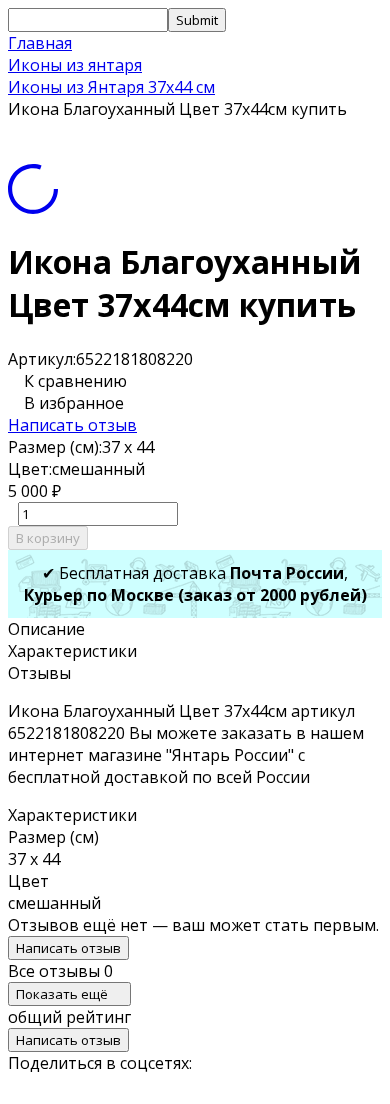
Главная (40, 43)
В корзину (48, 538)
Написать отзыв (72, 425)
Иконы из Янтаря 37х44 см (111, 87)
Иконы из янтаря (75, 65)
